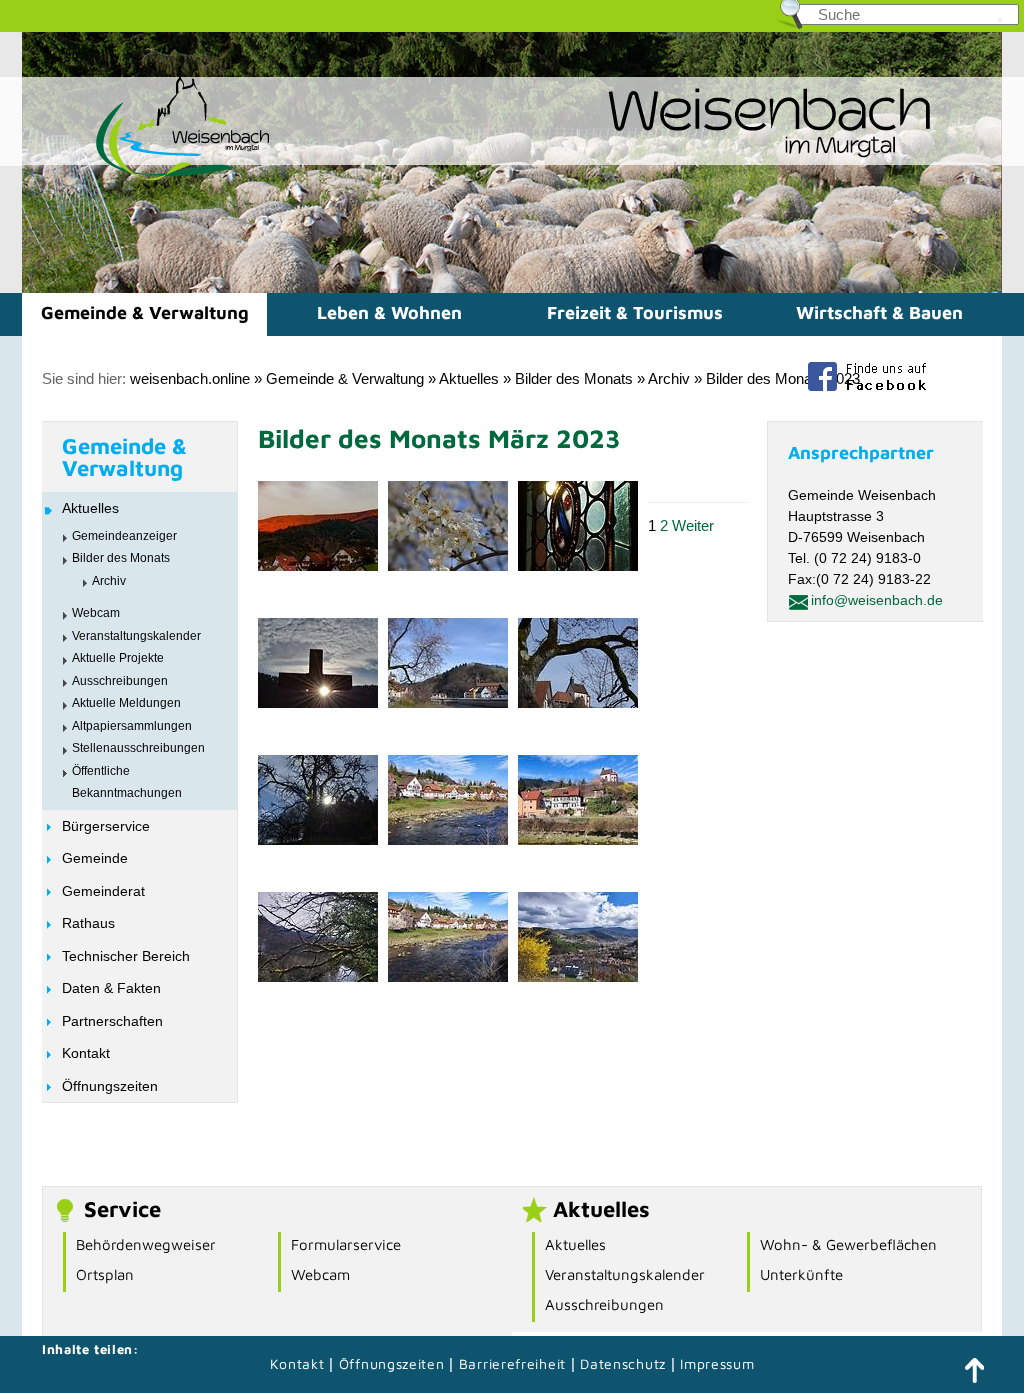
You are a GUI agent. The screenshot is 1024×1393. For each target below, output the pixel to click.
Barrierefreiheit (512, 1363)
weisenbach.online (190, 378)
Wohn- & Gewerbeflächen (848, 1244)
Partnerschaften (112, 1021)
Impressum (717, 1363)
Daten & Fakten (111, 988)
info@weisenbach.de (877, 600)
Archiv (669, 378)
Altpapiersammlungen (132, 726)
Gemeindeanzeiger (124, 536)
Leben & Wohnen (389, 312)
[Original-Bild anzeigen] (318, 565)
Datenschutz (625, 1363)
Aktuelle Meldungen (126, 703)
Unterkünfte (801, 1274)
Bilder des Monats (574, 378)
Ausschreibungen (120, 681)
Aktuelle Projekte (118, 658)
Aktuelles (469, 378)
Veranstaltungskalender (136, 636)
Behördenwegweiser (146, 1244)
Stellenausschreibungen (138, 748)
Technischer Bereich (126, 956)
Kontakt (86, 1053)
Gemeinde (95, 858)
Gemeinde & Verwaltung (145, 312)
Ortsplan (105, 1274)
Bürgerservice (106, 826)
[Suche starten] (1000, 20)
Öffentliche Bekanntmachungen (127, 782)
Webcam (96, 613)
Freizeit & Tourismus (635, 312)
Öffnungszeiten (110, 1086)
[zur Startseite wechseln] (147, 178)
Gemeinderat (103, 891)
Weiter (693, 525)
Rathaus (88, 923)
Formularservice (346, 1244)
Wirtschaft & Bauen (879, 312)
